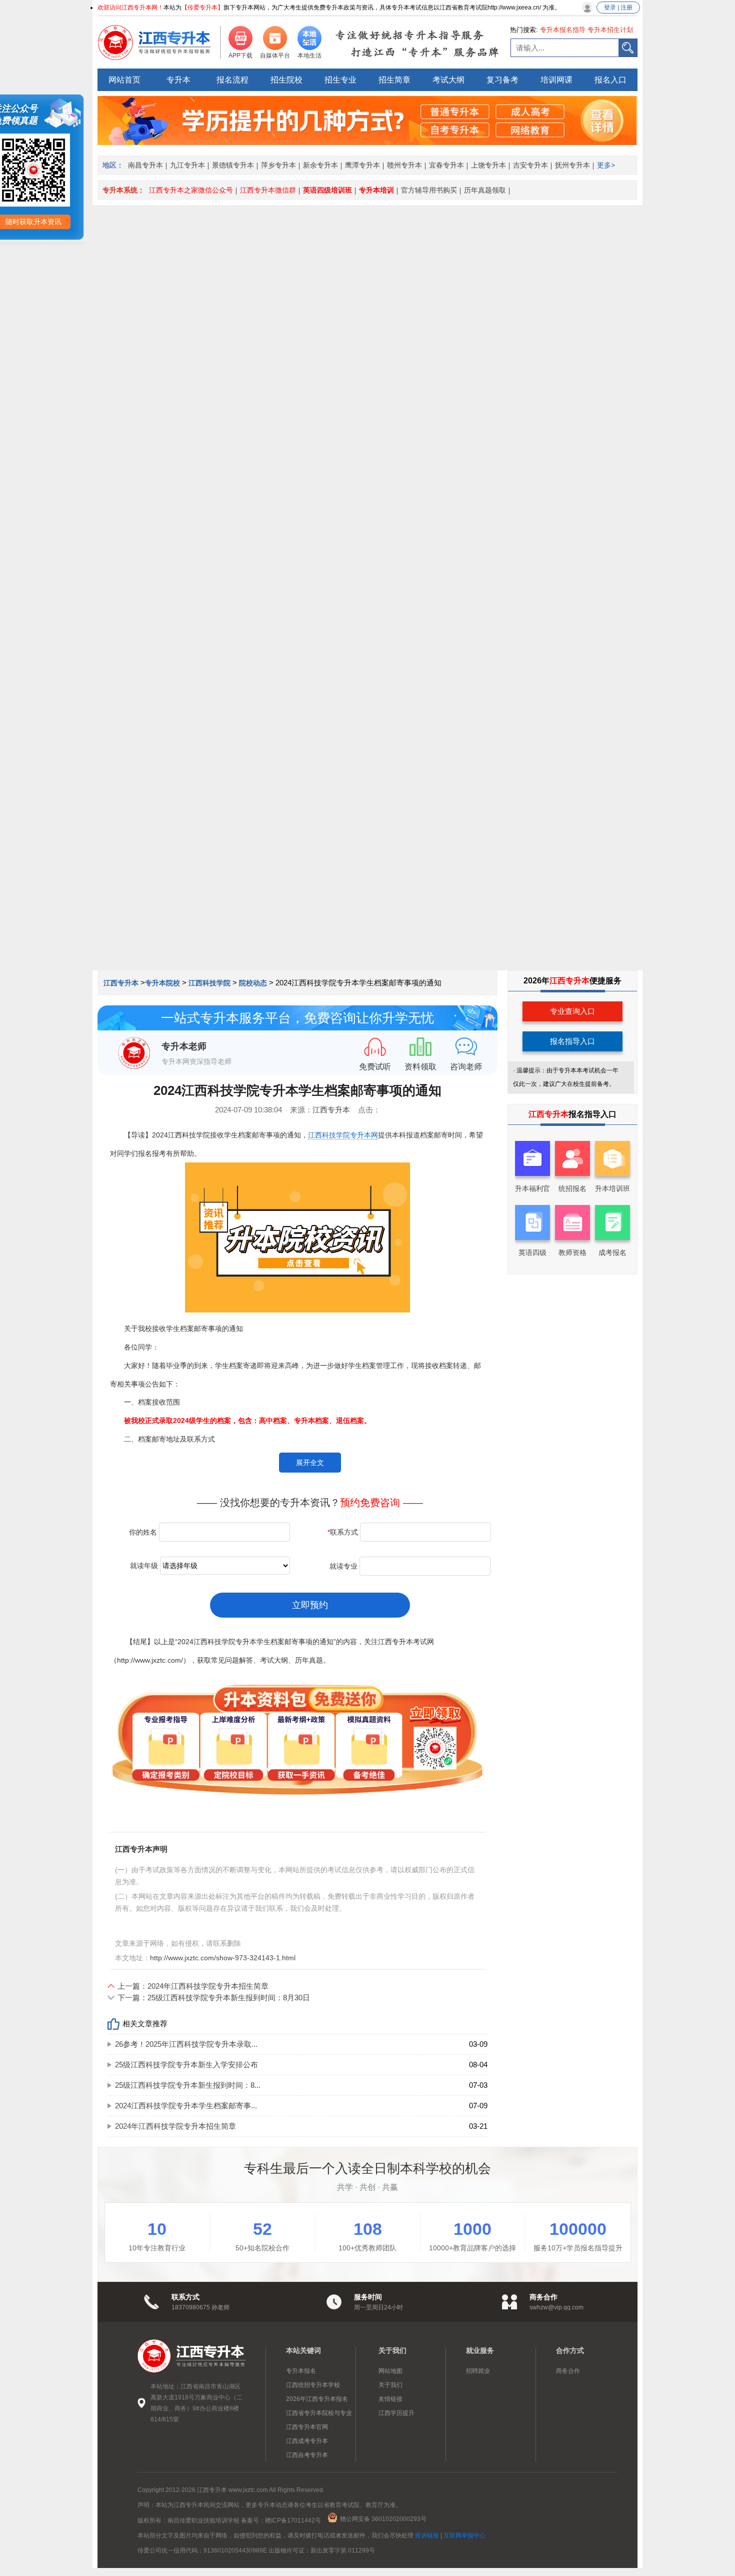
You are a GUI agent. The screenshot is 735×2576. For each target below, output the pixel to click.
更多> (606, 165)
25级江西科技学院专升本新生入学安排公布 (186, 2065)
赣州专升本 (404, 165)
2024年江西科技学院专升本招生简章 (175, 2126)
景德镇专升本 (233, 165)
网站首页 (124, 80)
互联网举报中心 (464, 2535)
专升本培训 (376, 190)
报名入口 (610, 80)
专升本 (178, 80)
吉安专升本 (530, 165)
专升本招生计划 (610, 30)
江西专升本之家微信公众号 (191, 190)
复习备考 (502, 80)
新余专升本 (320, 165)
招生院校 (286, 80)
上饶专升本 (488, 165)
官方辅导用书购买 (429, 190)
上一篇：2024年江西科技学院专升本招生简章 (193, 1986)
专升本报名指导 (563, 30)
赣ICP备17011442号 (293, 2520)
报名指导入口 (572, 1041)
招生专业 (340, 80)
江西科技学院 (209, 983)
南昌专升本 (145, 165)
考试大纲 (448, 80)
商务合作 (568, 2371)
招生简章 (394, 80)
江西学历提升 (396, 2413)
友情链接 (390, 2399)
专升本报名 (301, 2371)
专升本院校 (162, 983)
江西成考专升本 (307, 2441)
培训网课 (556, 80)
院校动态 (253, 983)
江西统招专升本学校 (313, 2385)
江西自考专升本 (307, 2455)
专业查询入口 (572, 1011)
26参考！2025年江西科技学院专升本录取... (186, 2044)
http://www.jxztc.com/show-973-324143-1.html (223, 1958)
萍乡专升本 (278, 165)
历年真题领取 (485, 190)
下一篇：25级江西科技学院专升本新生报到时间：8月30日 (214, 1998)
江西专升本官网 (307, 2427)
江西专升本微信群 (268, 190)
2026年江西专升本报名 (317, 2399)
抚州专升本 (572, 165)
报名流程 (232, 80)
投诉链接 (427, 2535)
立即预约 (310, 1605)
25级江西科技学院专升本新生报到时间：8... (188, 2085)
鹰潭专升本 (362, 165)
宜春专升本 (446, 165)
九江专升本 (187, 165)
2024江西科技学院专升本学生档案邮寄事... (186, 2106)
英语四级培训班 (327, 190)
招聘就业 (478, 2371)
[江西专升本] (160, 43)
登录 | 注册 (618, 8)
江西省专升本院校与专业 (319, 2413)
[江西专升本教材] (367, 142)
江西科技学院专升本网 (343, 1135)
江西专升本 (122, 983)
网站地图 (390, 2371)
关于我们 (390, 2385)
